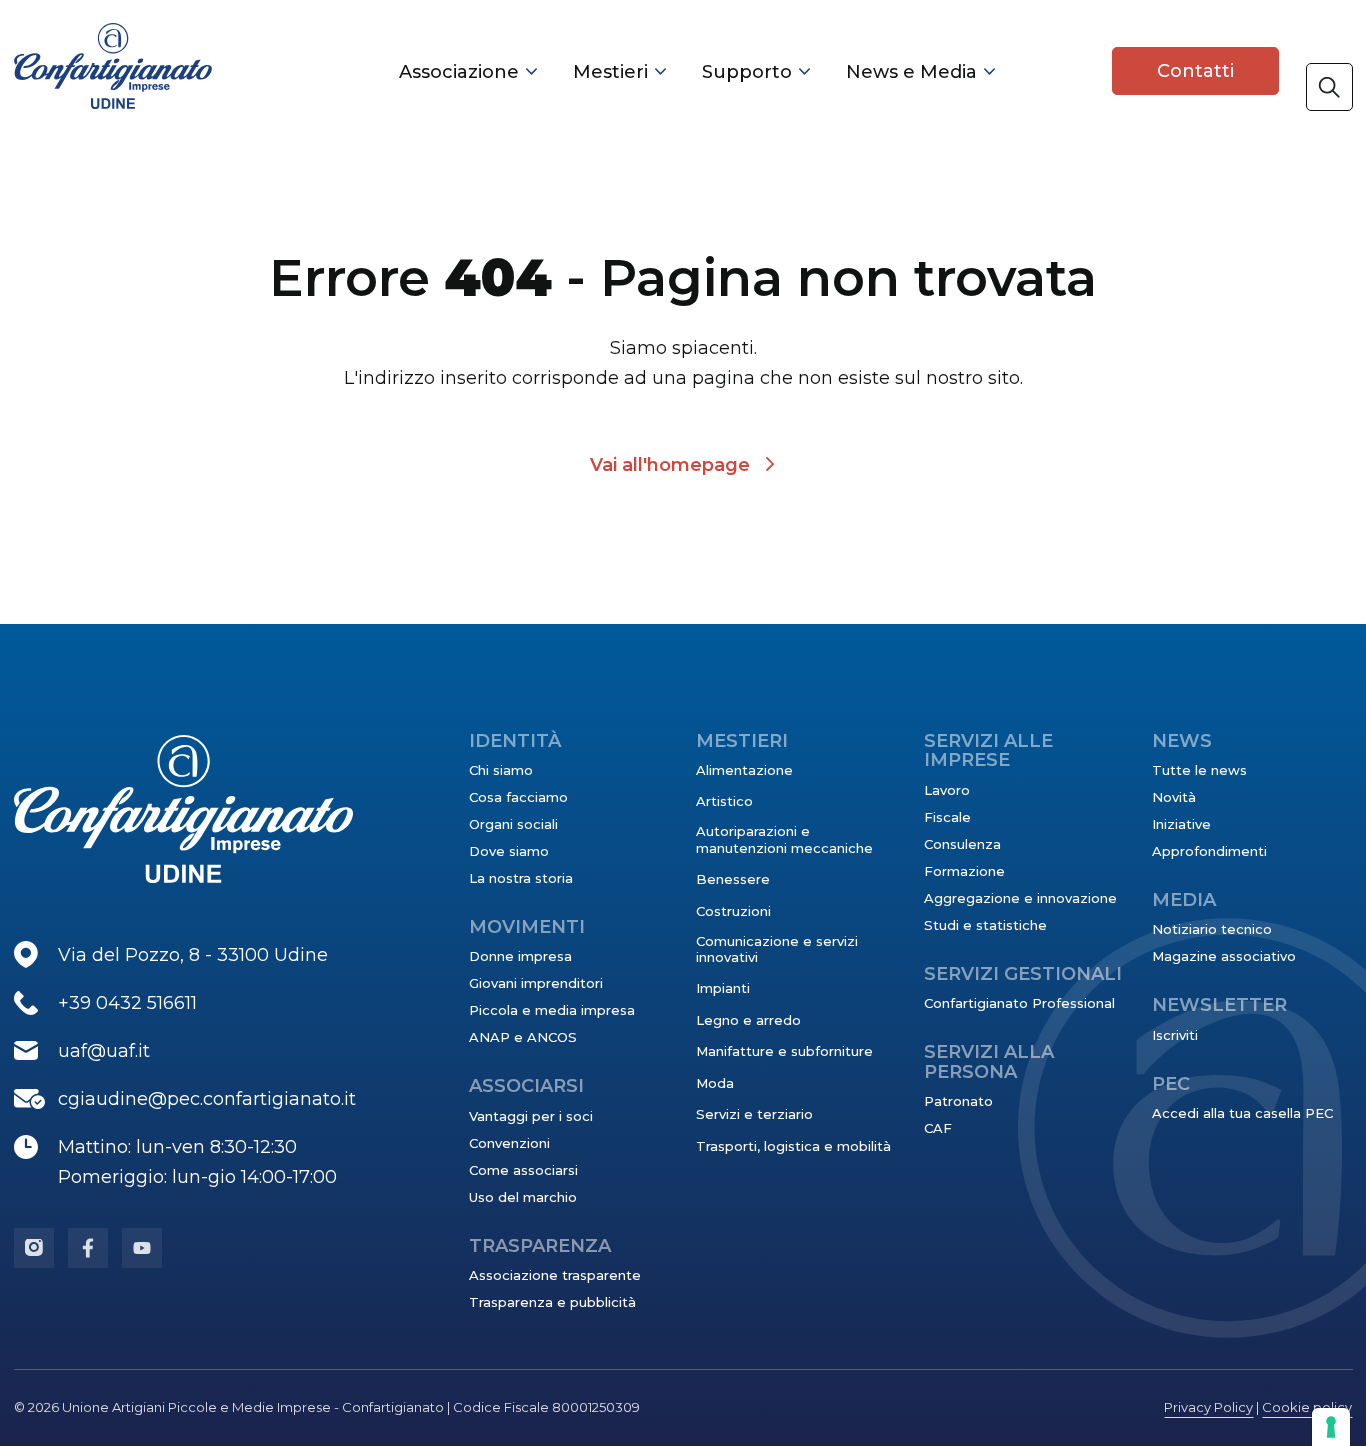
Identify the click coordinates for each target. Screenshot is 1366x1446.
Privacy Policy (1208, 1407)
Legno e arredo (748, 1020)
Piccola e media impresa (552, 1010)
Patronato (958, 1101)
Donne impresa (520, 956)
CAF (938, 1128)
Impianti (723, 988)
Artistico (724, 801)
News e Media (911, 72)
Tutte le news (1199, 770)
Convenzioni (509, 1143)
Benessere (733, 879)
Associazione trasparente (555, 1275)
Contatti (1195, 71)
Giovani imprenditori (536, 983)
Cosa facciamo (518, 797)
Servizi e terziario (754, 1114)
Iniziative (1181, 824)
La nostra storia (521, 878)
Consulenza (962, 844)
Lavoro (947, 790)
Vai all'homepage (670, 465)
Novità (1174, 797)
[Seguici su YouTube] (142, 1248)
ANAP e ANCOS (523, 1037)
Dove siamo (509, 851)
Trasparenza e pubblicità (552, 1302)
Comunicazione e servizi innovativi (777, 949)
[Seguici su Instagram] (34, 1248)
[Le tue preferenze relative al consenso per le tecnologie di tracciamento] (1331, 1427)
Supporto (747, 72)
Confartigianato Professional (1019, 1003)
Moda (715, 1083)
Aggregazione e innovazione (1020, 898)
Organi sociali (513, 824)
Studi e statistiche (985, 925)
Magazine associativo (1224, 956)
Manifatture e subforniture (784, 1051)
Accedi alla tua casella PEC (1242, 1113)
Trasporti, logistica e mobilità (793, 1146)
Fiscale (947, 817)
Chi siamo (501, 770)
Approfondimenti (1209, 851)
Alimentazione (744, 770)
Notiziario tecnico (1212, 929)
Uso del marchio (523, 1197)
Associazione (459, 72)
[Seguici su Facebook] (88, 1248)
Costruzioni (733, 911)
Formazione (964, 871)
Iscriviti (1175, 1035)
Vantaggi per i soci (531, 1116)
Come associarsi (523, 1170)
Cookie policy (1307, 1407)
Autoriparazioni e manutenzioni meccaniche (784, 839)
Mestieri (610, 72)
